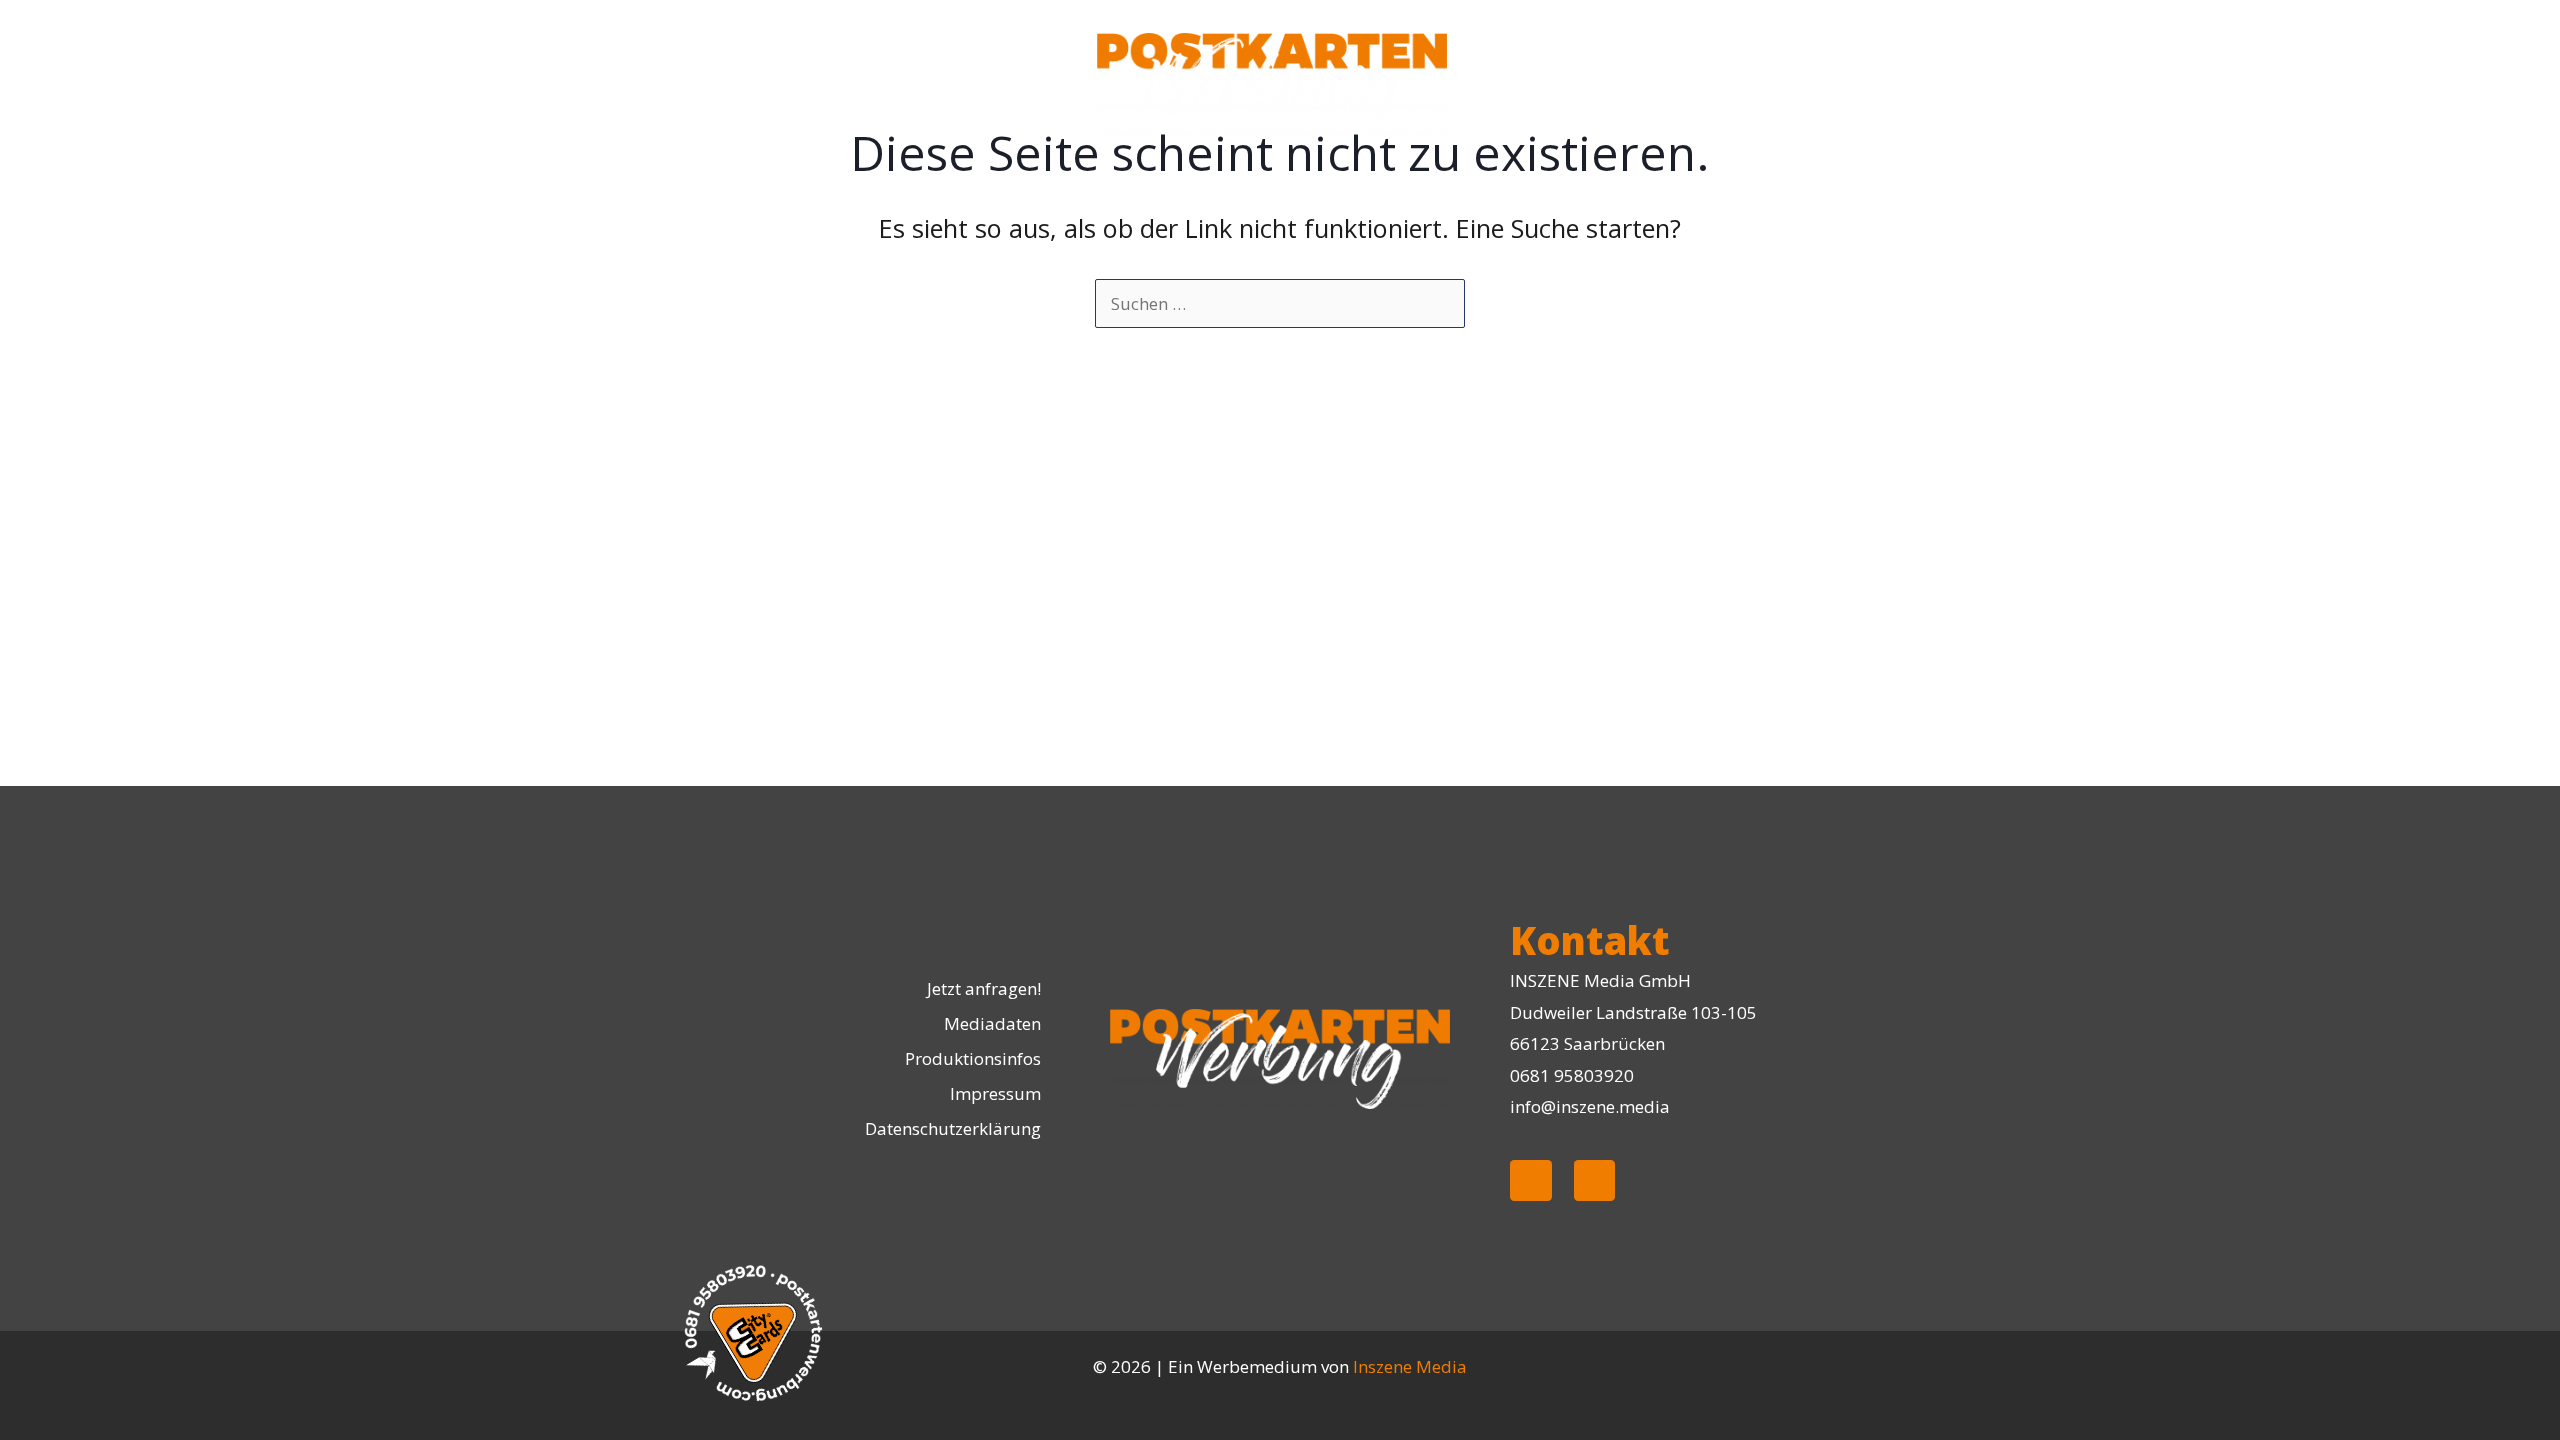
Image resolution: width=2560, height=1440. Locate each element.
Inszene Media (1410, 1366)
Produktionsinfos (973, 1058)
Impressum (995, 1093)
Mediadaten (992, 1023)
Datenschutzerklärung (953, 1128)
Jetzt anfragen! (984, 988)
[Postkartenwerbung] (1272, 82)
